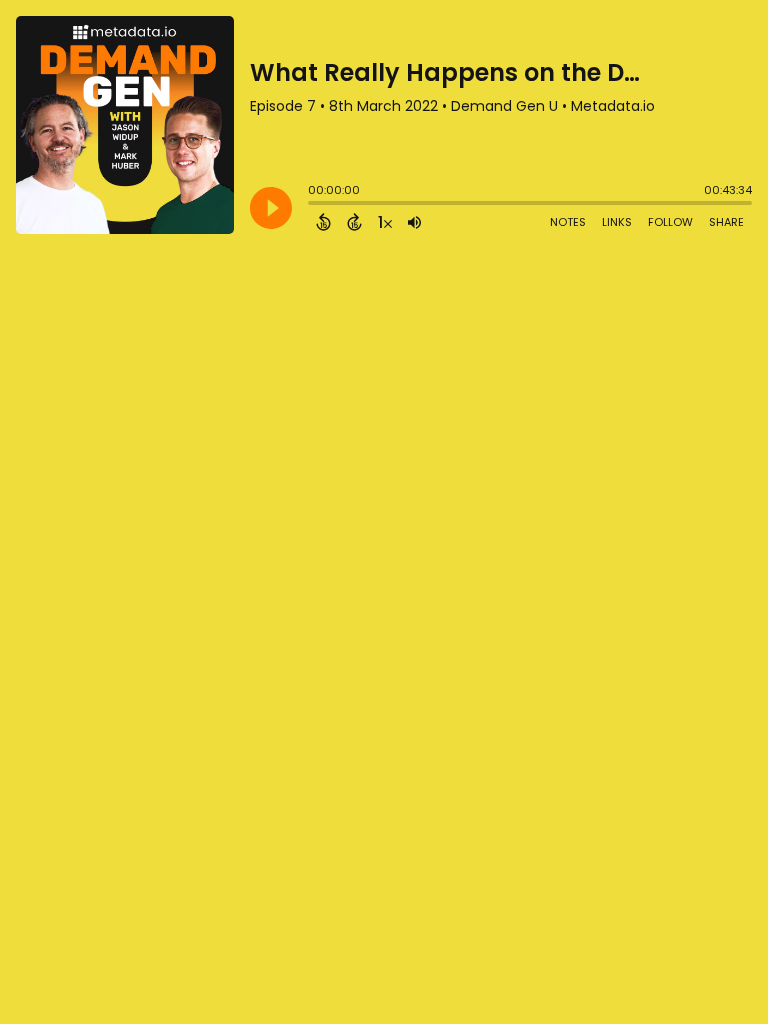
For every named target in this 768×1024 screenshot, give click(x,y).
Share (726, 222)
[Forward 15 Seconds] (354, 222)
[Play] (271, 208)
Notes (568, 222)
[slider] (313, 205)
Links (617, 222)
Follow (670, 222)
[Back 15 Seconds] (323, 222)
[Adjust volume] (414, 222)
